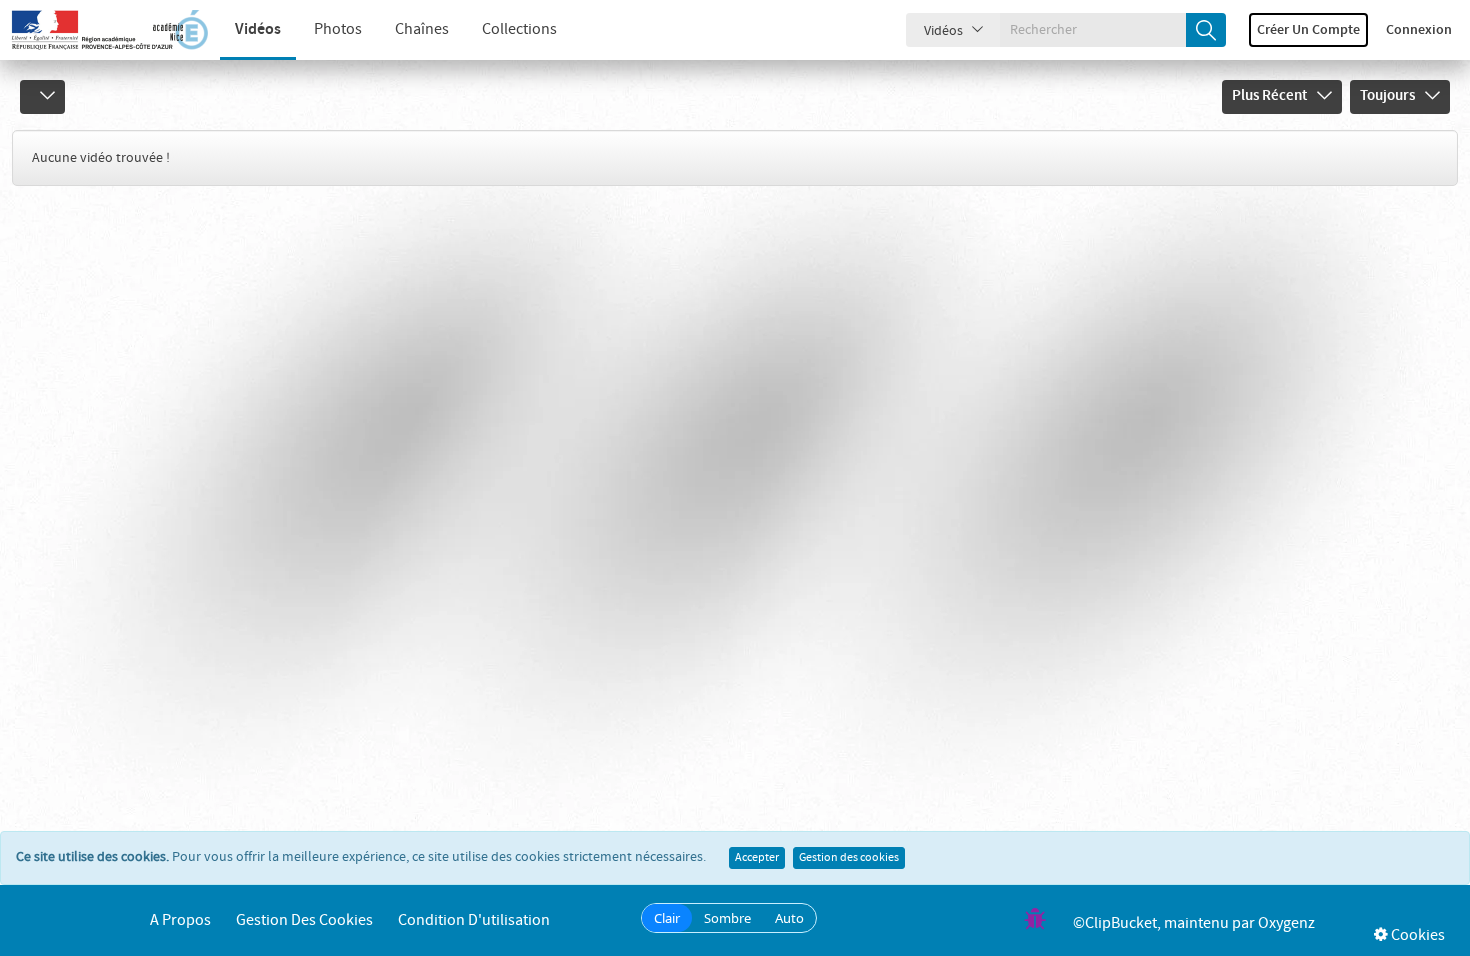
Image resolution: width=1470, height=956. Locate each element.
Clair (667, 918)
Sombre (727, 918)
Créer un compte (1308, 30)
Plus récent (1269, 96)
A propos (180, 920)
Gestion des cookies (849, 858)
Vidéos (258, 29)
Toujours (1387, 96)
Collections (519, 29)
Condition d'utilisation (474, 920)
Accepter (757, 858)
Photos (338, 29)
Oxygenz (1286, 923)
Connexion (1419, 30)
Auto (789, 918)
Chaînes (422, 29)
